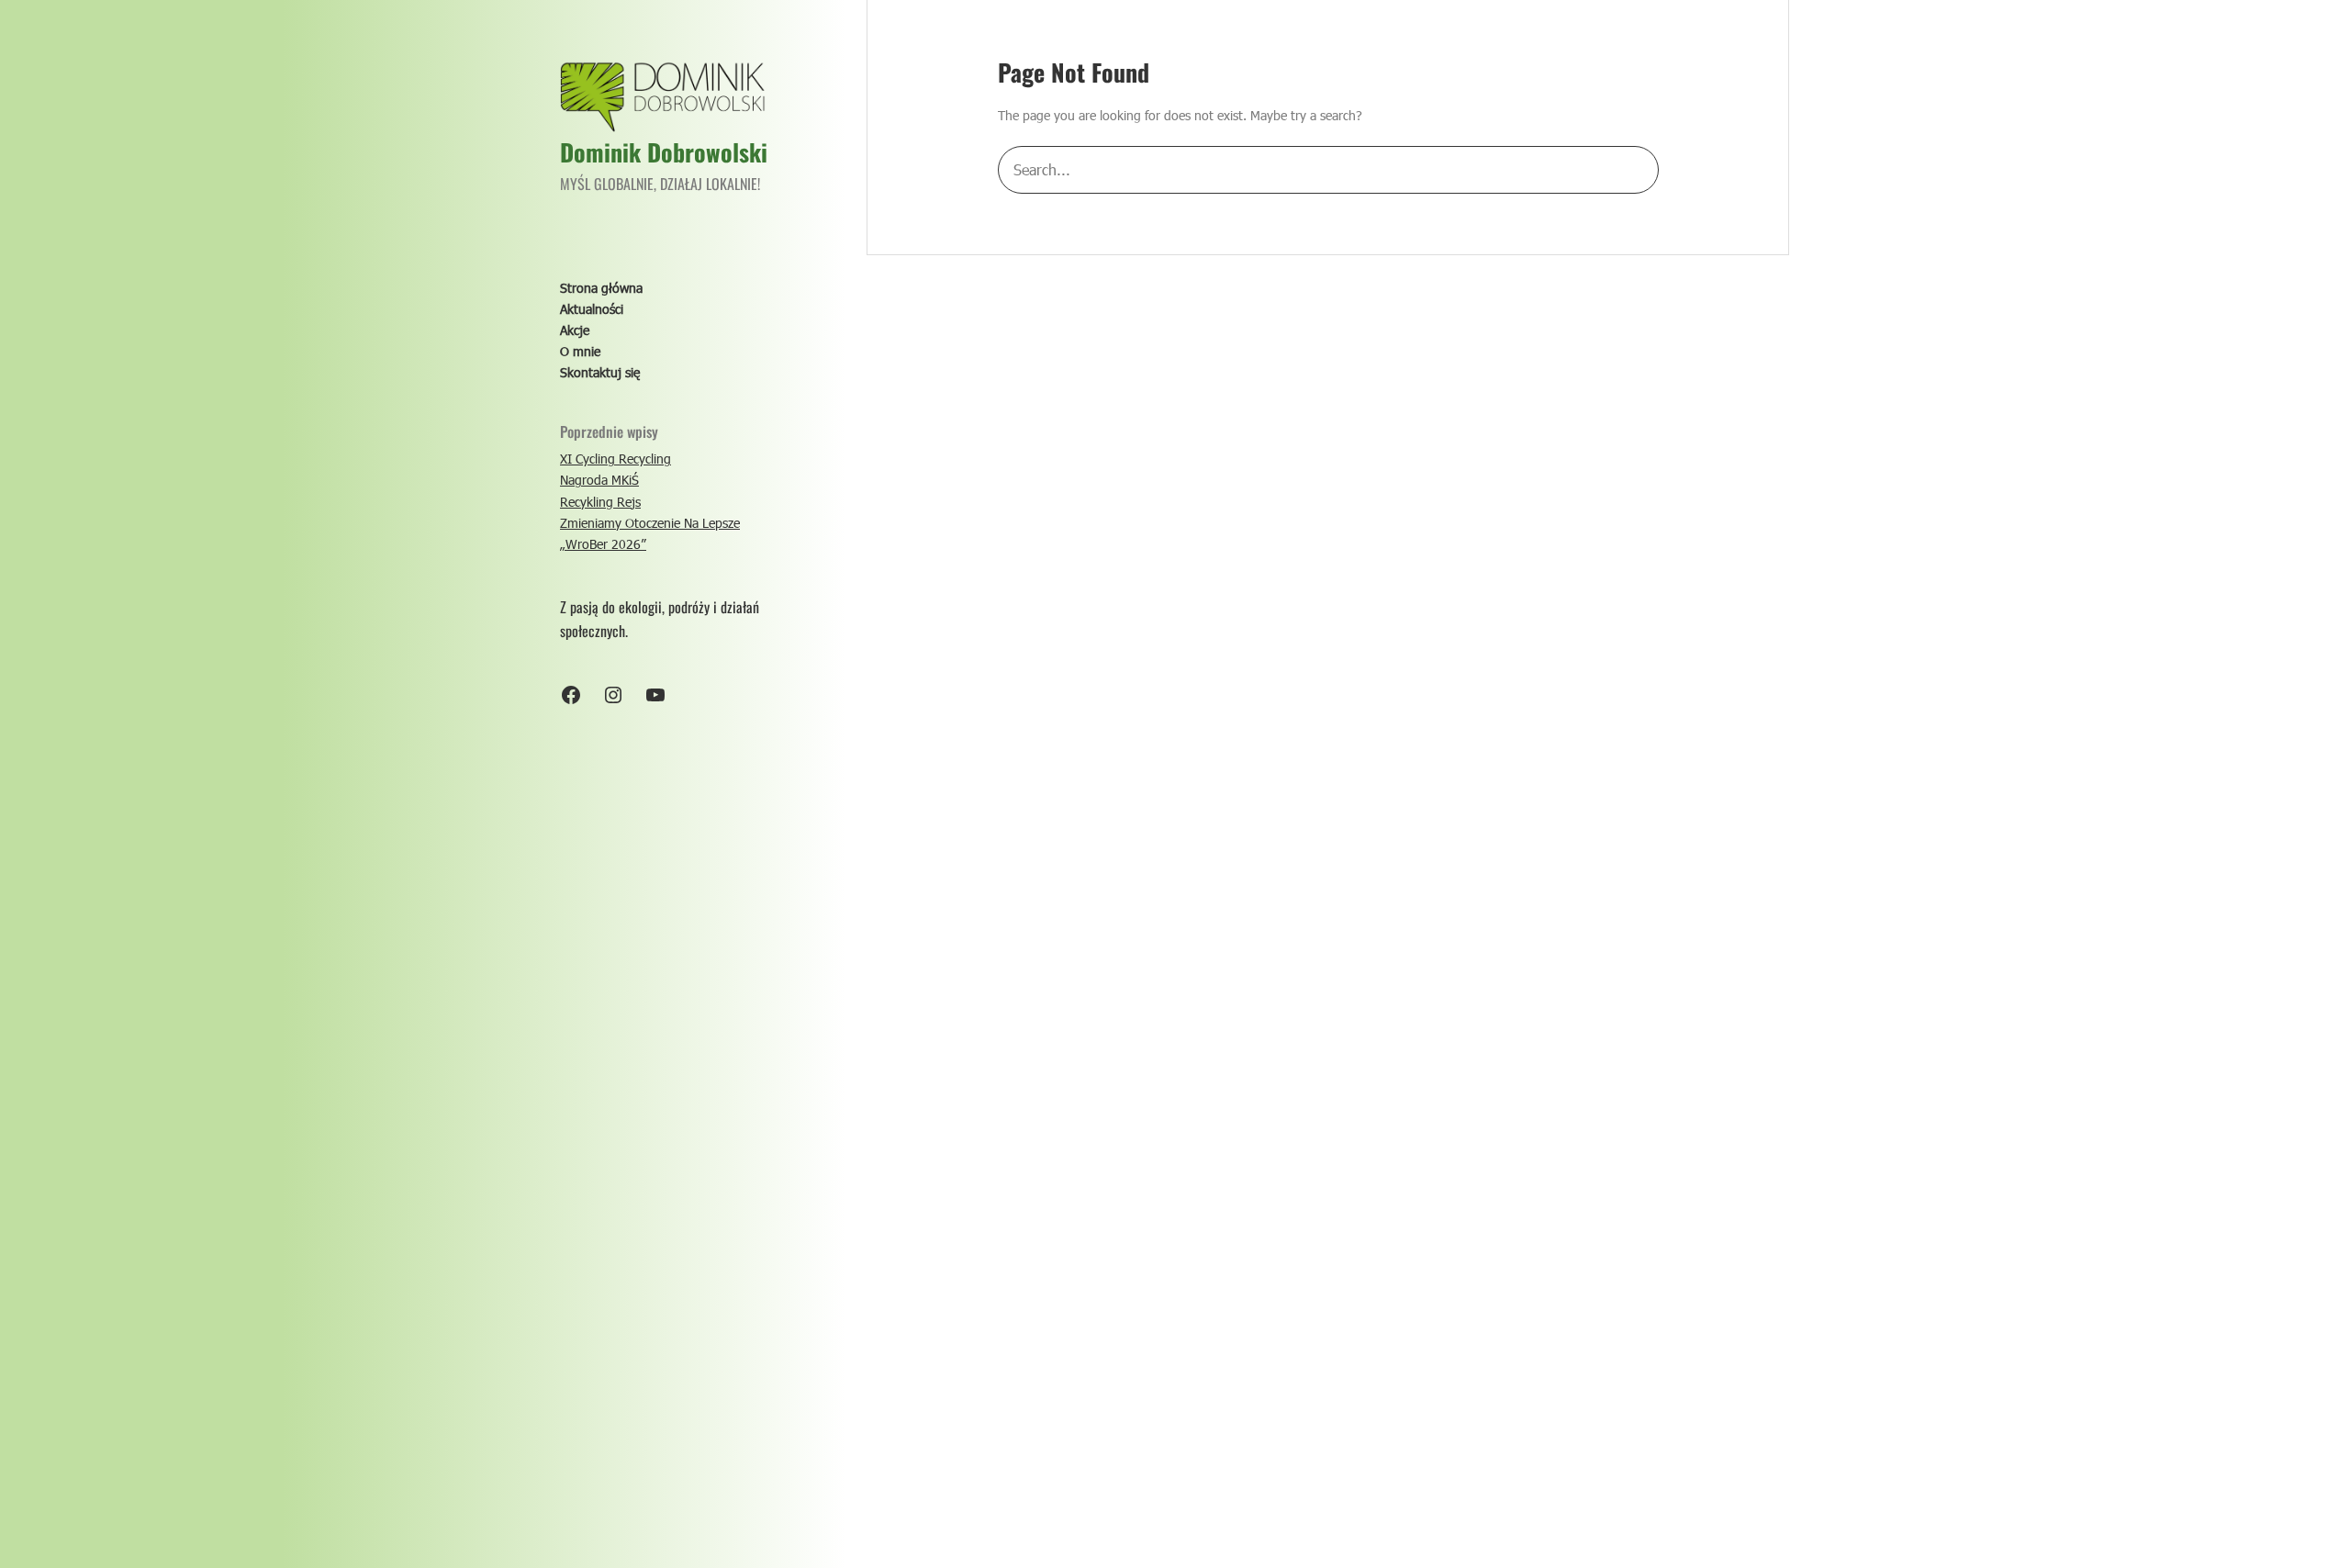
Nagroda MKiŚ (599, 480)
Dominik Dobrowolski (664, 152)
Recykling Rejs (600, 502)
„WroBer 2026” (603, 544)
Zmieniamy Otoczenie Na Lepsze (650, 523)
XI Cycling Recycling (615, 459)
